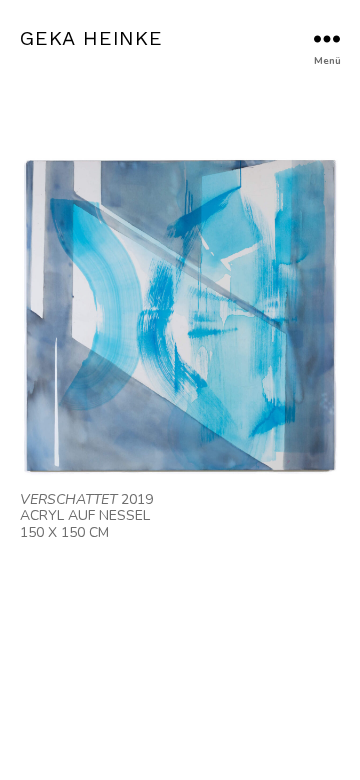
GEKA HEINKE (91, 38)
